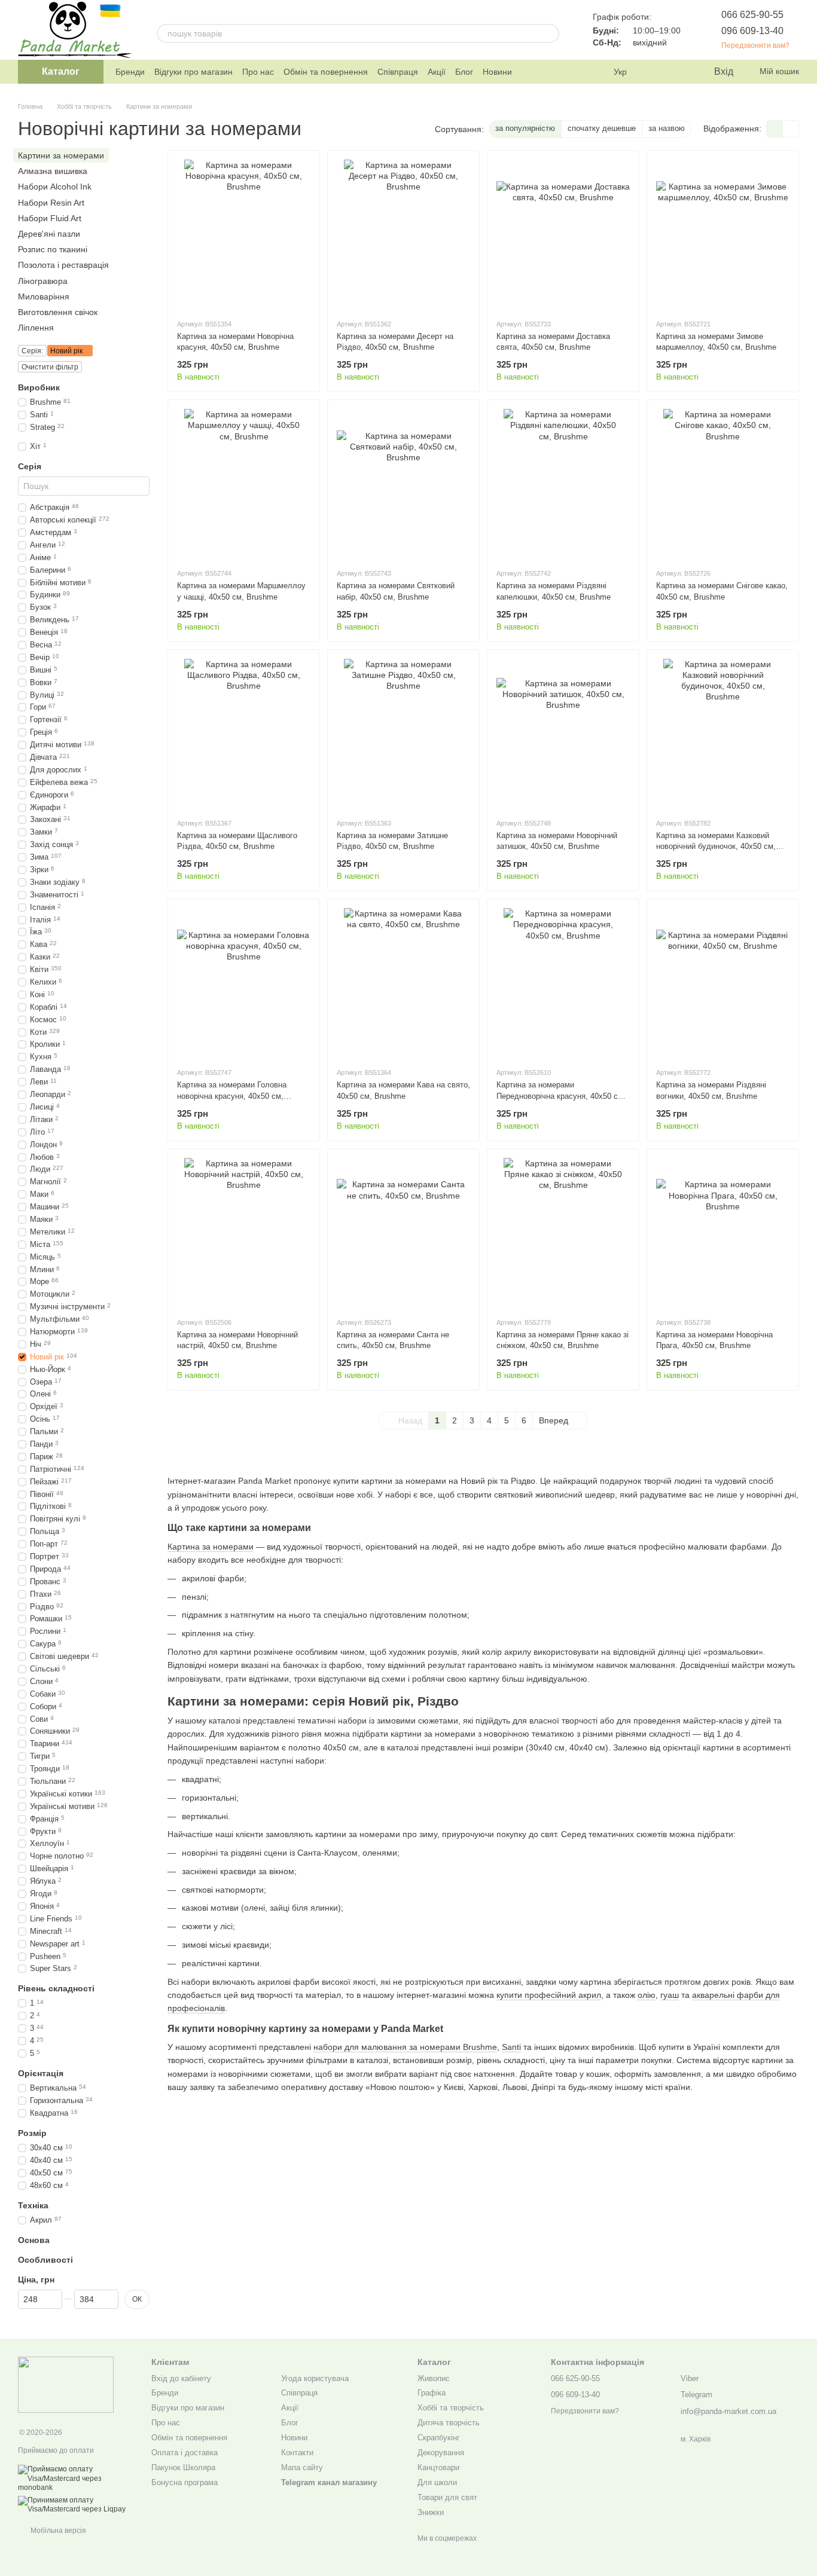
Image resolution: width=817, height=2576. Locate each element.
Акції (437, 72)
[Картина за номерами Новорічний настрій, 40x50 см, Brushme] (244, 1233)
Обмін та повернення (326, 72)
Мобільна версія (57, 2531)
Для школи (437, 2482)
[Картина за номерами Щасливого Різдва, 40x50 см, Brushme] (244, 734)
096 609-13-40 (752, 31)
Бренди (130, 72)
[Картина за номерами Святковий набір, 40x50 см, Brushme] (403, 484)
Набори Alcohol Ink (55, 187)
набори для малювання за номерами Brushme (405, 2047)
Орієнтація (41, 2073)
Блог (464, 72)
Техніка (33, 2205)
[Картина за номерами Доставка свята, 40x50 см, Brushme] (563, 234)
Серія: (32, 351)
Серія (30, 466)
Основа (34, 2239)
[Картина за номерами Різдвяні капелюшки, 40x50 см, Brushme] (563, 484)
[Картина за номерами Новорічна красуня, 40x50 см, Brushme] (244, 234)
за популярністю (525, 128)
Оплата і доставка (185, 2453)
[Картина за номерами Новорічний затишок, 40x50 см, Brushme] (563, 734)
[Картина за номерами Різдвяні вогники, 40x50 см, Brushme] (723, 983)
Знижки (431, 2512)
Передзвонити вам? (755, 45)
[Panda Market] (66, 2384)
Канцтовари (438, 2467)
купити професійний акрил (549, 1995)
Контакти (297, 2453)
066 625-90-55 (752, 15)
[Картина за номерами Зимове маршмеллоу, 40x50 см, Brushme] (723, 234)
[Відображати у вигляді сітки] (775, 129)
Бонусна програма (185, 2482)
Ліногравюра (43, 280)
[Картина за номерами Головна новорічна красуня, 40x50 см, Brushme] (244, 983)
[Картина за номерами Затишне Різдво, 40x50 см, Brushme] (403, 734)
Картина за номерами (211, 1547)
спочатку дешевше (602, 128)
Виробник (39, 387)
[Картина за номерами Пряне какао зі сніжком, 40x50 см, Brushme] (563, 1233)
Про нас (258, 72)
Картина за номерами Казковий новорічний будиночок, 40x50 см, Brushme (716, 846)
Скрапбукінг (439, 2438)
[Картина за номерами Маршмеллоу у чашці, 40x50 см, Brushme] (244, 484)
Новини (497, 72)
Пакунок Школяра (183, 2467)
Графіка (432, 2393)
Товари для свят (447, 2497)
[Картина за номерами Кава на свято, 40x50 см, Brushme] (403, 983)
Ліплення (36, 328)
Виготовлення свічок (58, 312)
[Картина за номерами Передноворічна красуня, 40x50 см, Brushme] (563, 983)
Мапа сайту (302, 2467)
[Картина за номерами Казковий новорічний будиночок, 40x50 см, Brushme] (723, 734)
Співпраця (398, 72)
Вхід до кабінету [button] (181, 2378)
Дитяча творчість (449, 2423)
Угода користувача (315, 2378)
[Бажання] (679, 72)
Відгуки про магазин (193, 72)
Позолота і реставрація (63, 265)
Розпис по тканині (53, 249)
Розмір (32, 2133)
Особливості (45, 2260)
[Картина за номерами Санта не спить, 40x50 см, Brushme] (403, 1233)
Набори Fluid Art (50, 218)
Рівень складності (56, 1988)
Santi (511, 2047)
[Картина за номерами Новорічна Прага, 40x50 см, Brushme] (723, 1233)
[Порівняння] (656, 72)
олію (647, 1995)
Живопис (434, 2378)
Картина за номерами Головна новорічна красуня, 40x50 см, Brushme (232, 1096)
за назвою (667, 128)
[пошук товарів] (550, 33)
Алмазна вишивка (53, 171)
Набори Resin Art (51, 202)
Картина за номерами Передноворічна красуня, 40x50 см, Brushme (561, 1096)
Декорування (441, 2453)
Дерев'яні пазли (49, 234)
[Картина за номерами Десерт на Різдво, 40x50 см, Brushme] (403, 234)
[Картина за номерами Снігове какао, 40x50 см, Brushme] (723, 484)
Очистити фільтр (50, 367)
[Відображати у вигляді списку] (791, 129)
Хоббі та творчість (451, 2408)
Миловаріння (44, 296)
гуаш (670, 1995)
